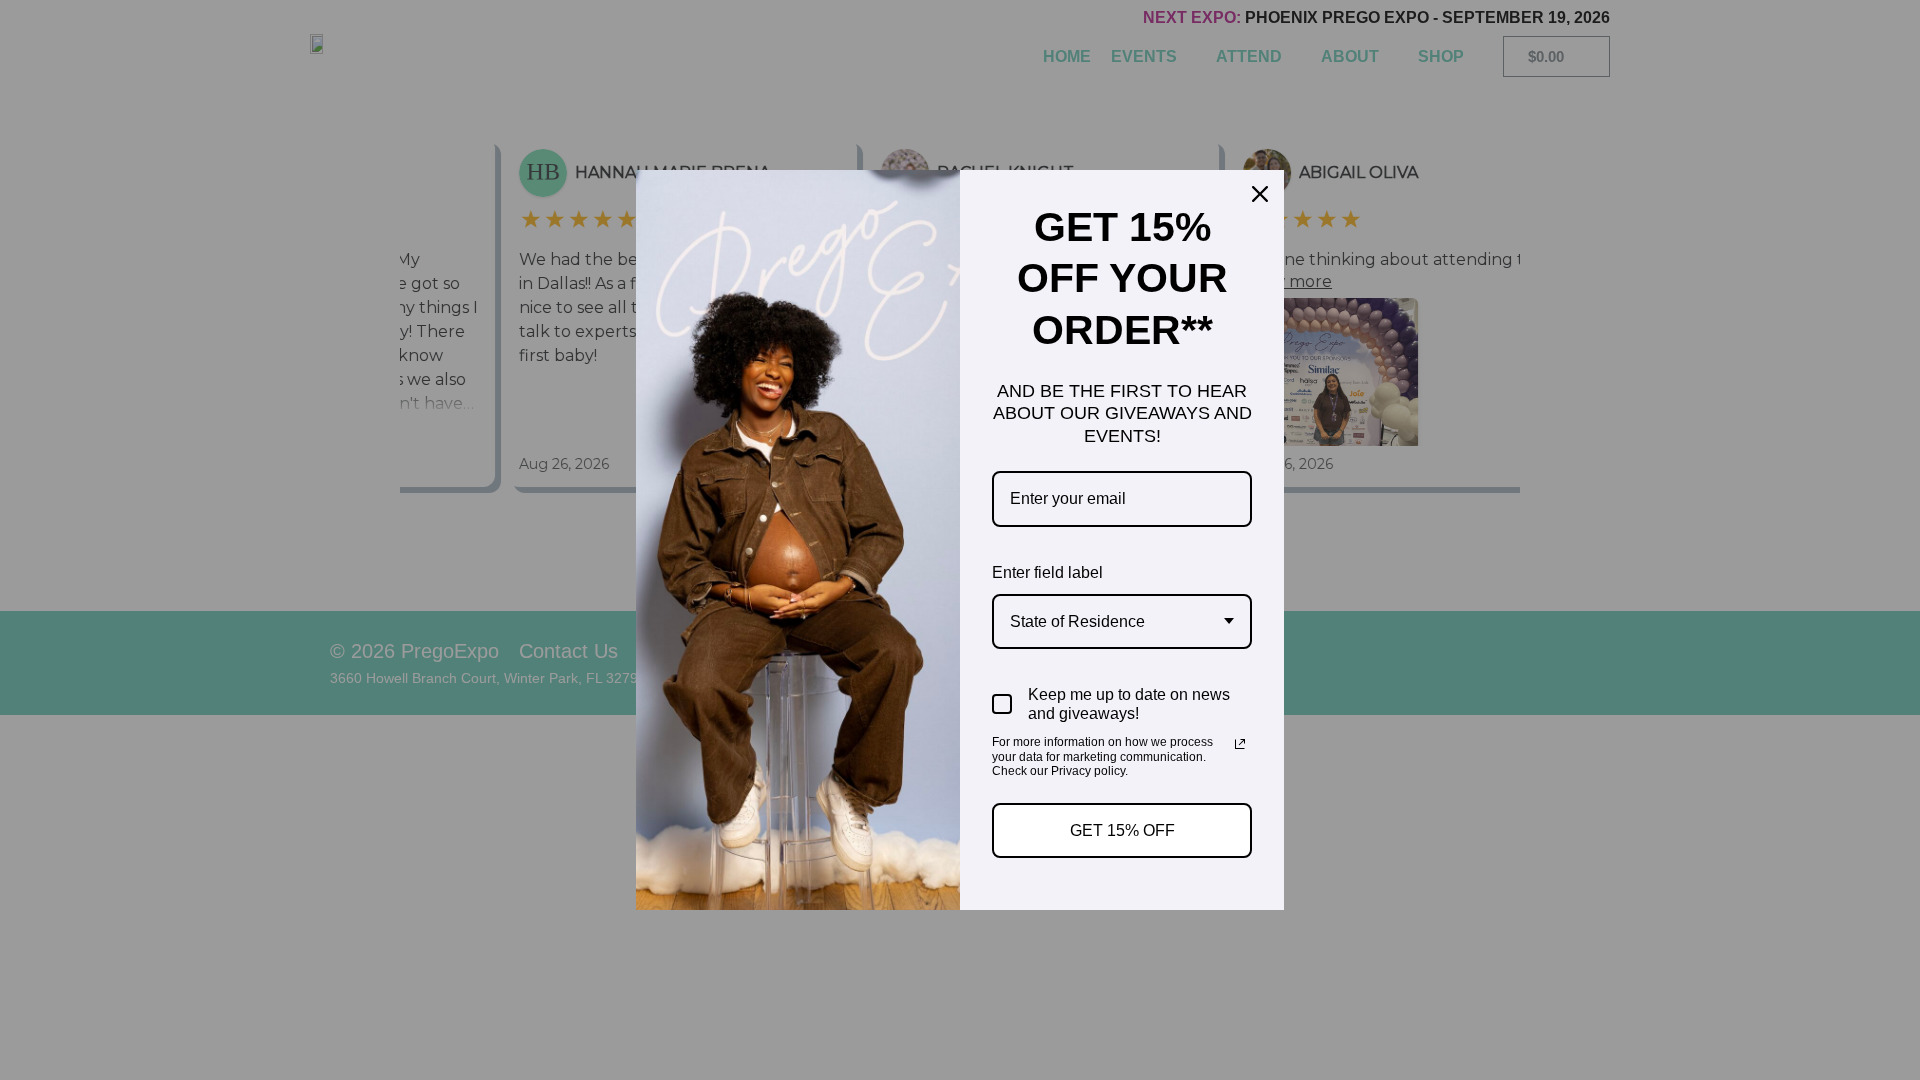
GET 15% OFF (1122, 830)
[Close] (1260, 194)
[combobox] (1122, 621)
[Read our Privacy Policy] (1240, 744)
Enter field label (1047, 572)
